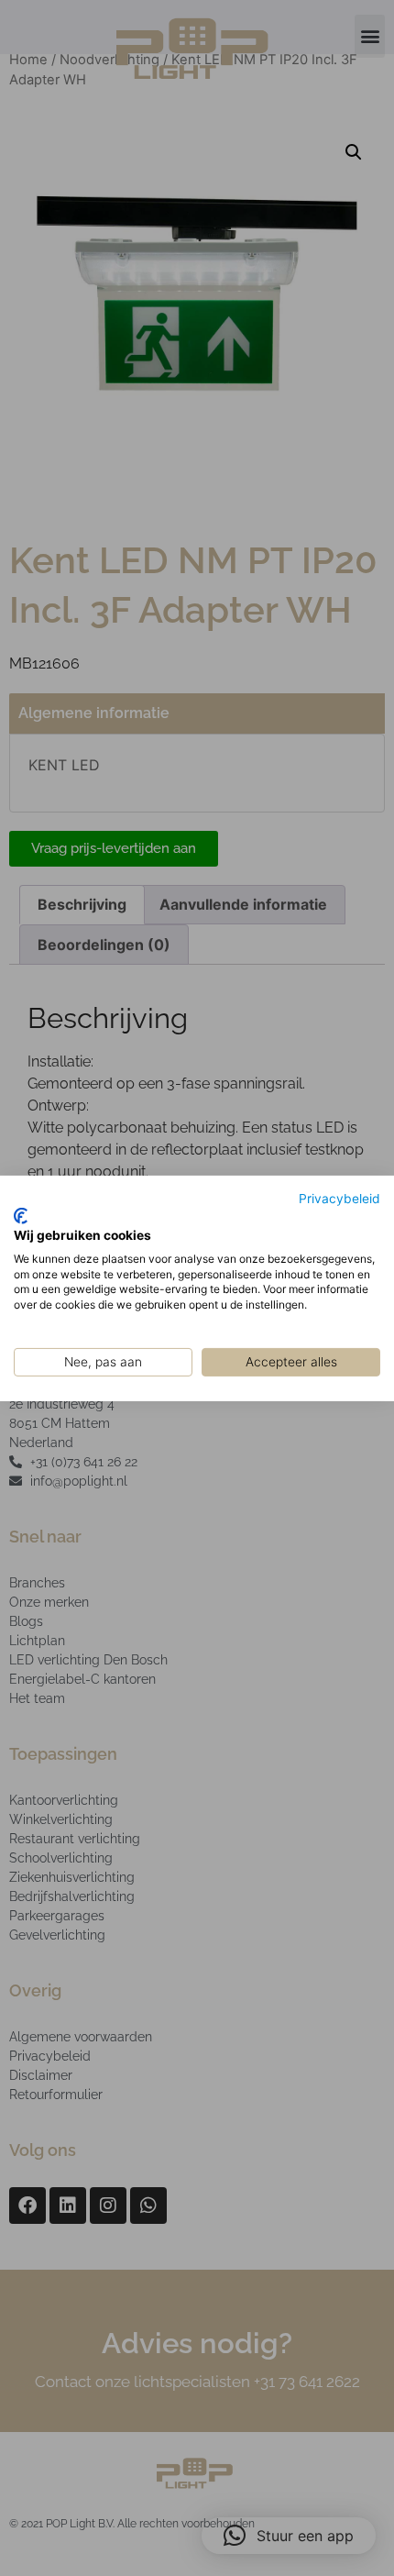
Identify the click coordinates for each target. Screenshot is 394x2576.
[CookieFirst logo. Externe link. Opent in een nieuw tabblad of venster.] (21, 1216)
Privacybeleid (339, 1198)
